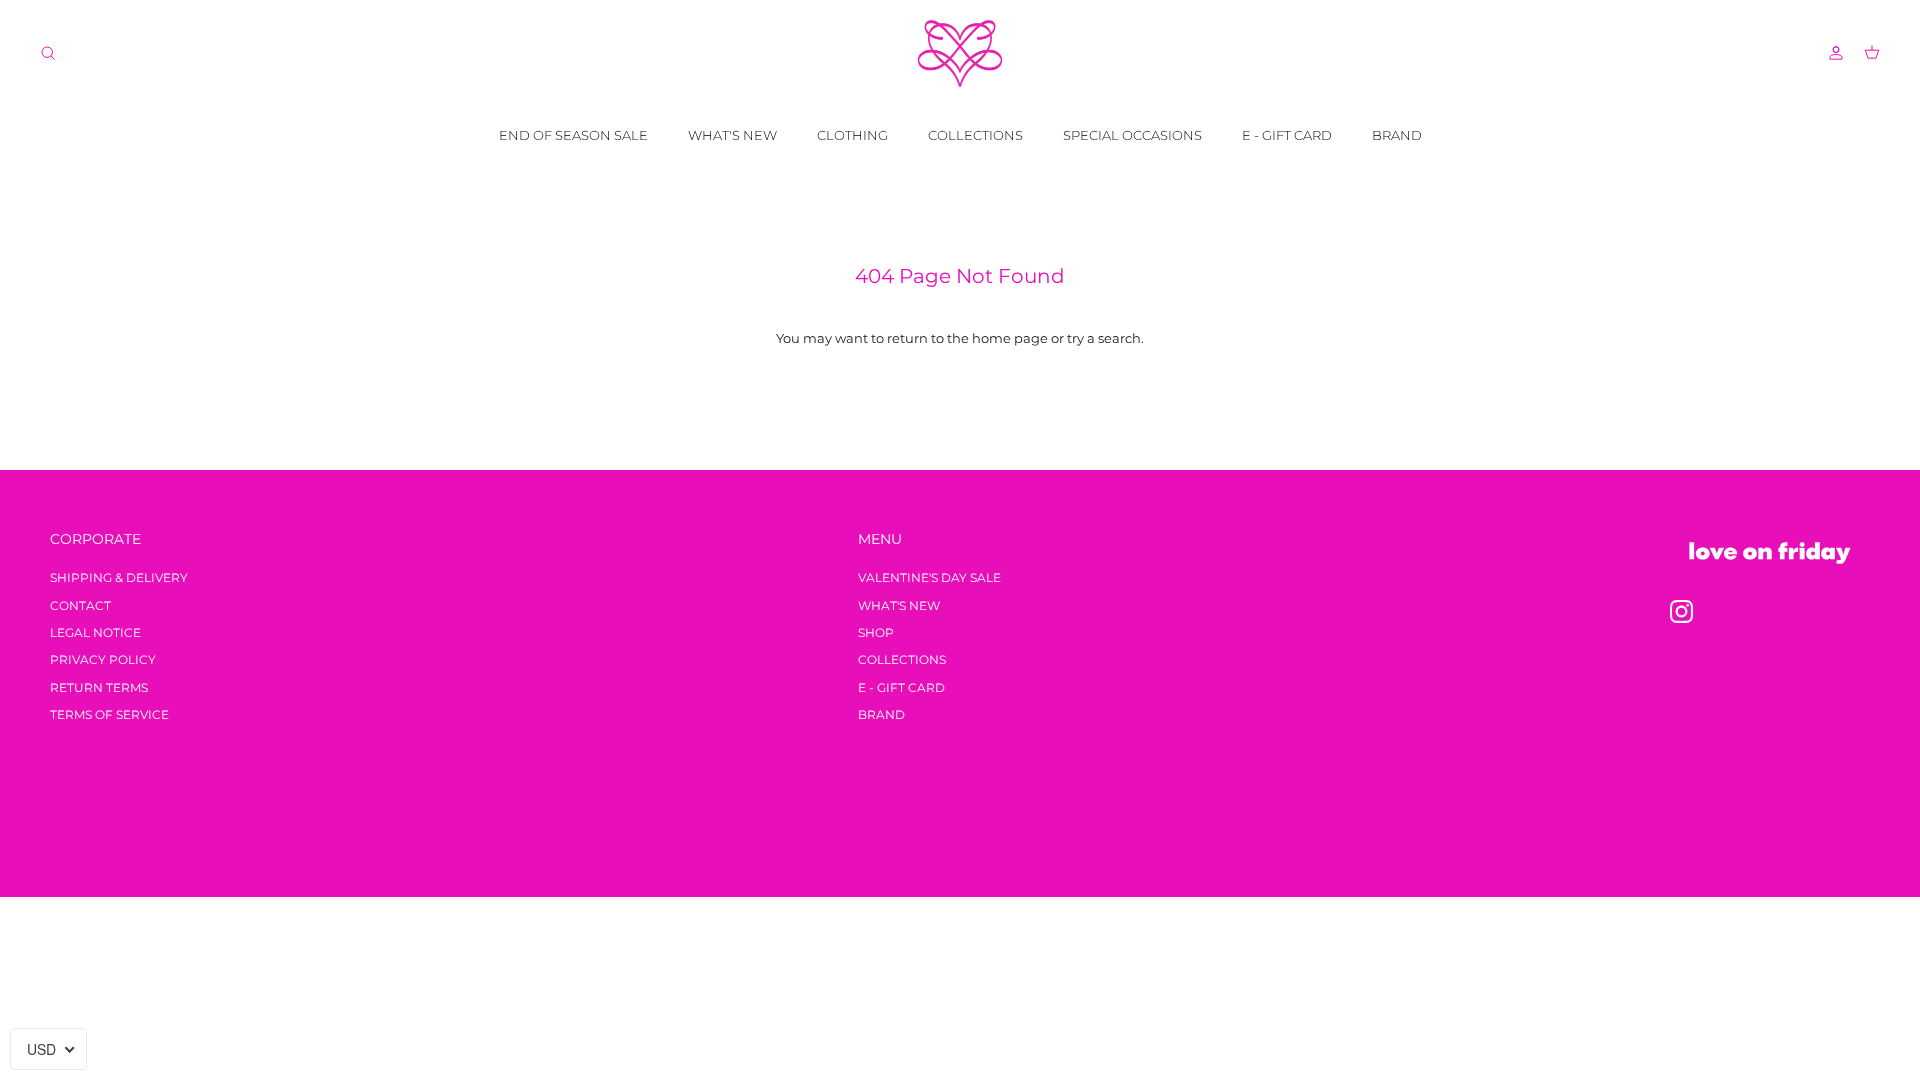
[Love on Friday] (960, 53)
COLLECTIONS (975, 135)
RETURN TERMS (99, 687)
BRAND (1397, 135)
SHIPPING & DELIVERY (119, 577)
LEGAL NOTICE (95, 632)
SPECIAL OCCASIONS (1132, 135)
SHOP (876, 632)
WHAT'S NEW (732, 135)
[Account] (1832, 53)
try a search (1104, 338)
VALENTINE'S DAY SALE (929, 577)
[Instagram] (1681, 611)
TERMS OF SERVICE (109, 714)
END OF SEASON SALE (573, 135)
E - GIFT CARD (1287, 135)
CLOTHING (852, 135)
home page (1010, 338)
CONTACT (80, 605)
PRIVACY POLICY (103, 659)
